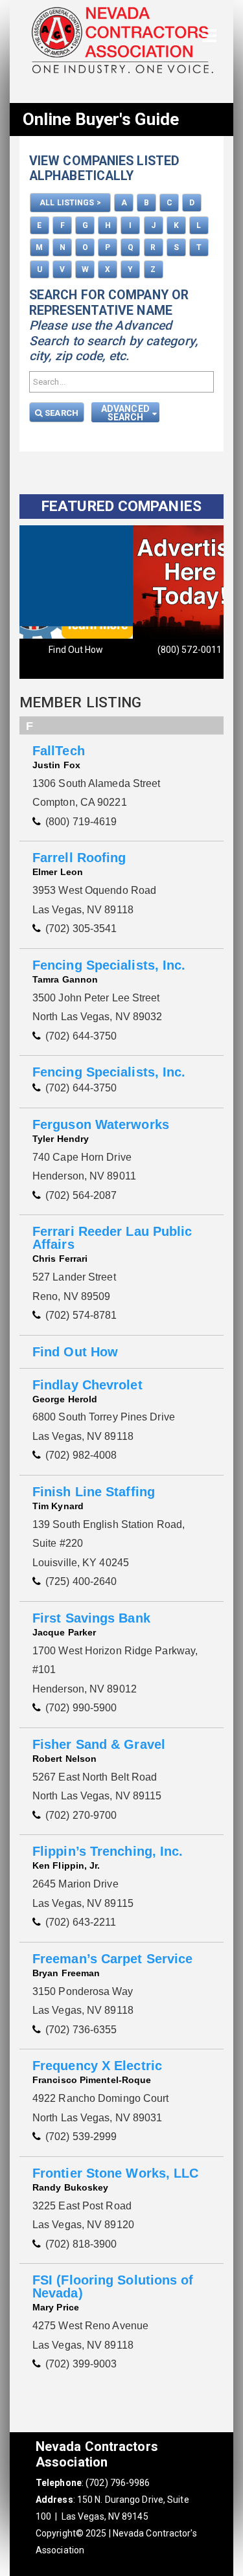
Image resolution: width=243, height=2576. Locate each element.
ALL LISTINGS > (70, 203)
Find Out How (76, 650)
